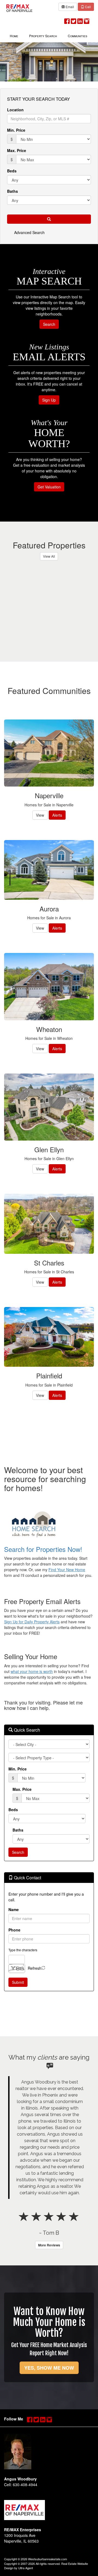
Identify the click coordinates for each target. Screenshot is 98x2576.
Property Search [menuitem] (43, 36)
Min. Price (16, 130)
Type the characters (23, 1950)
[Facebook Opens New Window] (67, 20)
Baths (13, 191)
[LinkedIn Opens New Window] (80, 20)
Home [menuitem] (14, 36)
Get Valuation (49, 487)
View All (49, 556)
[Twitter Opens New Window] (73, 20)
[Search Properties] (49, 1525)
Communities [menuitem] (77, 36)
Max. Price (17, 150)
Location (15, 110)
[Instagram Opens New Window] (87, 20)
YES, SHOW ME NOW (49, 2368)
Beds (12, 171)
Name (14, 1909)
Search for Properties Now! (43, 1549)
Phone (14, 1930)
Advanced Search (29, 232)
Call (88, 7)
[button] (49, 219)
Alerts (57, 815)
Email (69, 7)
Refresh (35, 1968)
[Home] (19, 7)
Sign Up (49, 400)
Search (49, 324)
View (40, 815)
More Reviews (49, 2245)
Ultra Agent (26, 2568)
